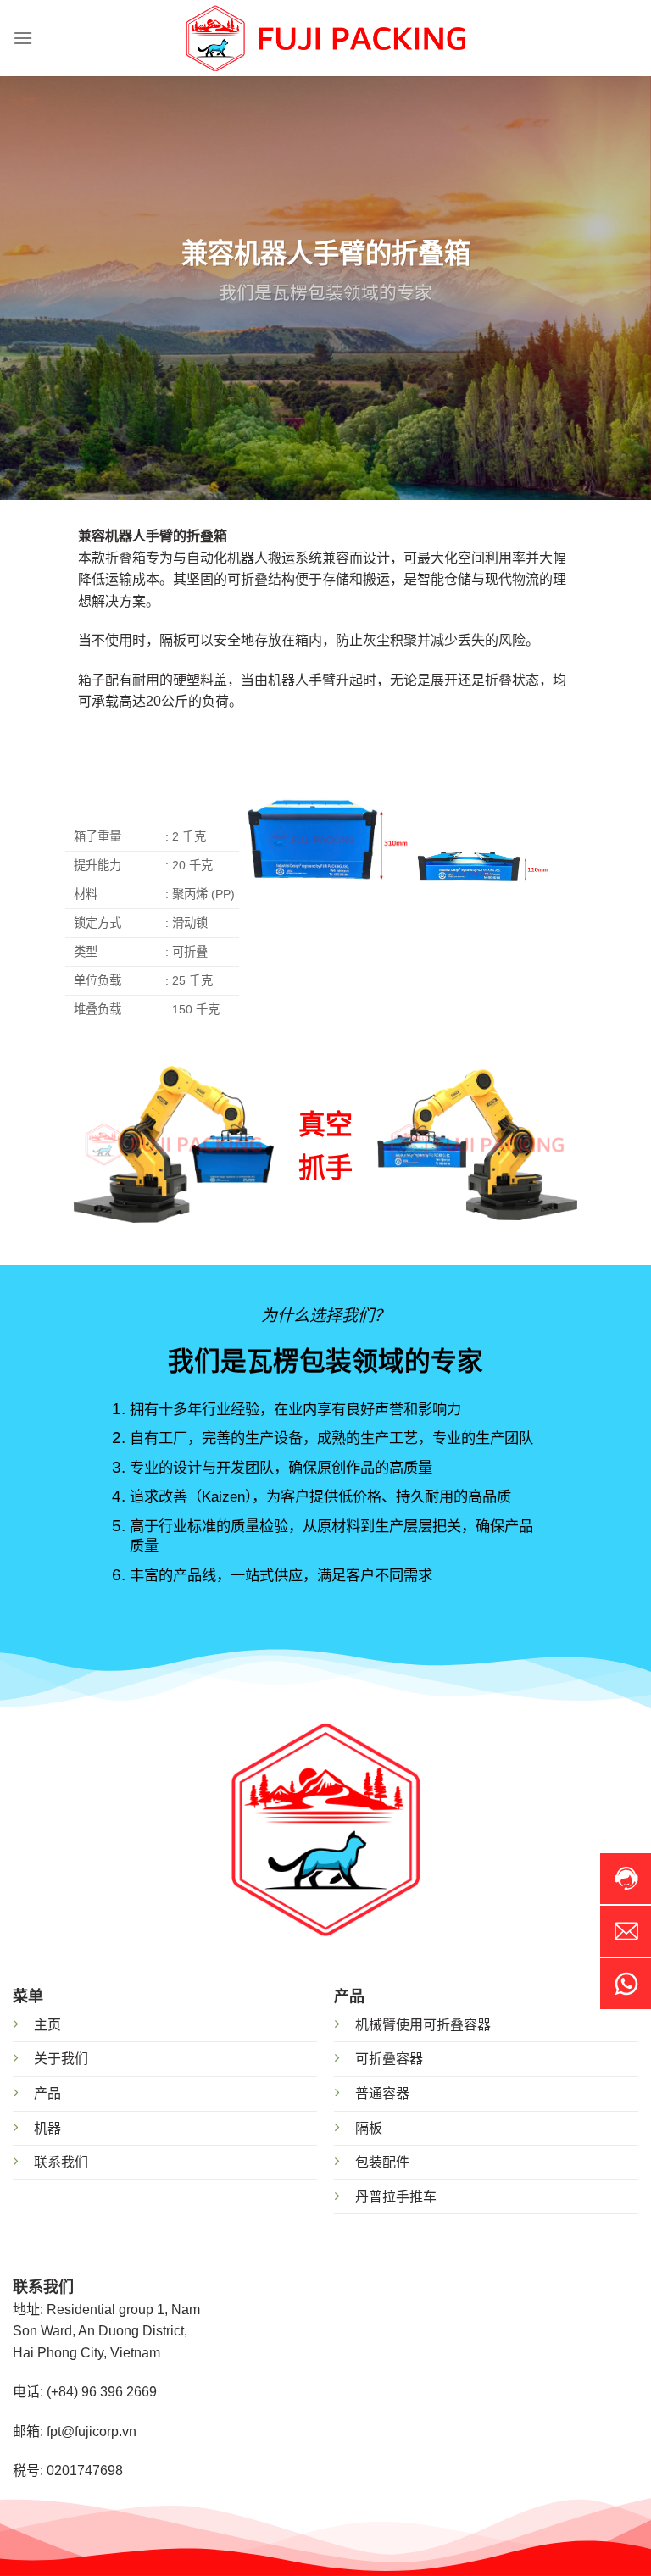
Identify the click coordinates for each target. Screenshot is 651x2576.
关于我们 (61, 2059)
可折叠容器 (389, 2059)
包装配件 (382, 2162)
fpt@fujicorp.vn (92, 2432)
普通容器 (382, 2093)
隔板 (369, 2128)
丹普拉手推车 (396, 2197)
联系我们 (61, 2162)
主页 (47, 2025)
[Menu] (23, 38)
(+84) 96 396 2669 (102, 2392)
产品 (47, 2093)
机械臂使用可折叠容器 (423, 2025)
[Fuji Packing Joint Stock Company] (325, 39)
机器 (47, 2128)
